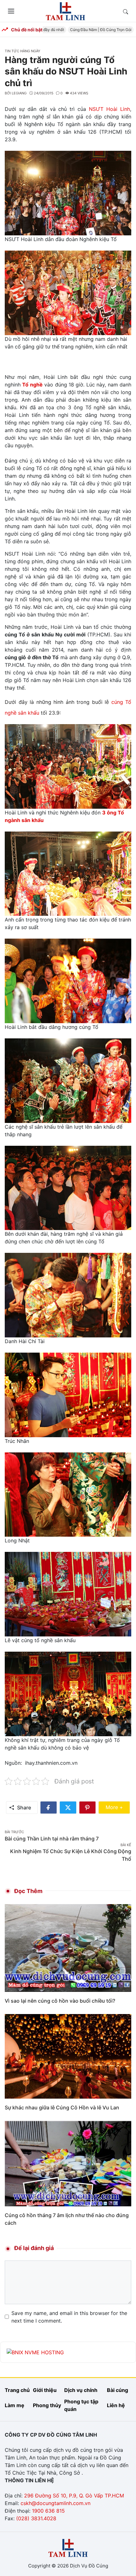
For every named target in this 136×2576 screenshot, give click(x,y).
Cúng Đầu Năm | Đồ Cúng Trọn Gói (88, 30)
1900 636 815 (48, 2511)
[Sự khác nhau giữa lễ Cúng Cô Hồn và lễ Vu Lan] (68, 2056)
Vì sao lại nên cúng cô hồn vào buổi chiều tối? (60, 2001)
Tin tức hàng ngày (22, 51)
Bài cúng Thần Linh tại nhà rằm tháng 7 (52, 1839)
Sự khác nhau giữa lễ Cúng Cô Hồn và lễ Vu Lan (62, 2107)
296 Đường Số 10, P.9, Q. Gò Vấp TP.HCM (74, 2496)
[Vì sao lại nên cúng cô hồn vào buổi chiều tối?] (68, 1948)
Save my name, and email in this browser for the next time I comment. (69, 2317)
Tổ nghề (32, 385)
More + (118, 1807)
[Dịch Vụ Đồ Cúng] (65, 10)
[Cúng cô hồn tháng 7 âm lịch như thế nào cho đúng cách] (68, 2163)
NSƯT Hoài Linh (109, 109)
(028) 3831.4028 (36, 2518)
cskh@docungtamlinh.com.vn (56, 2503)
